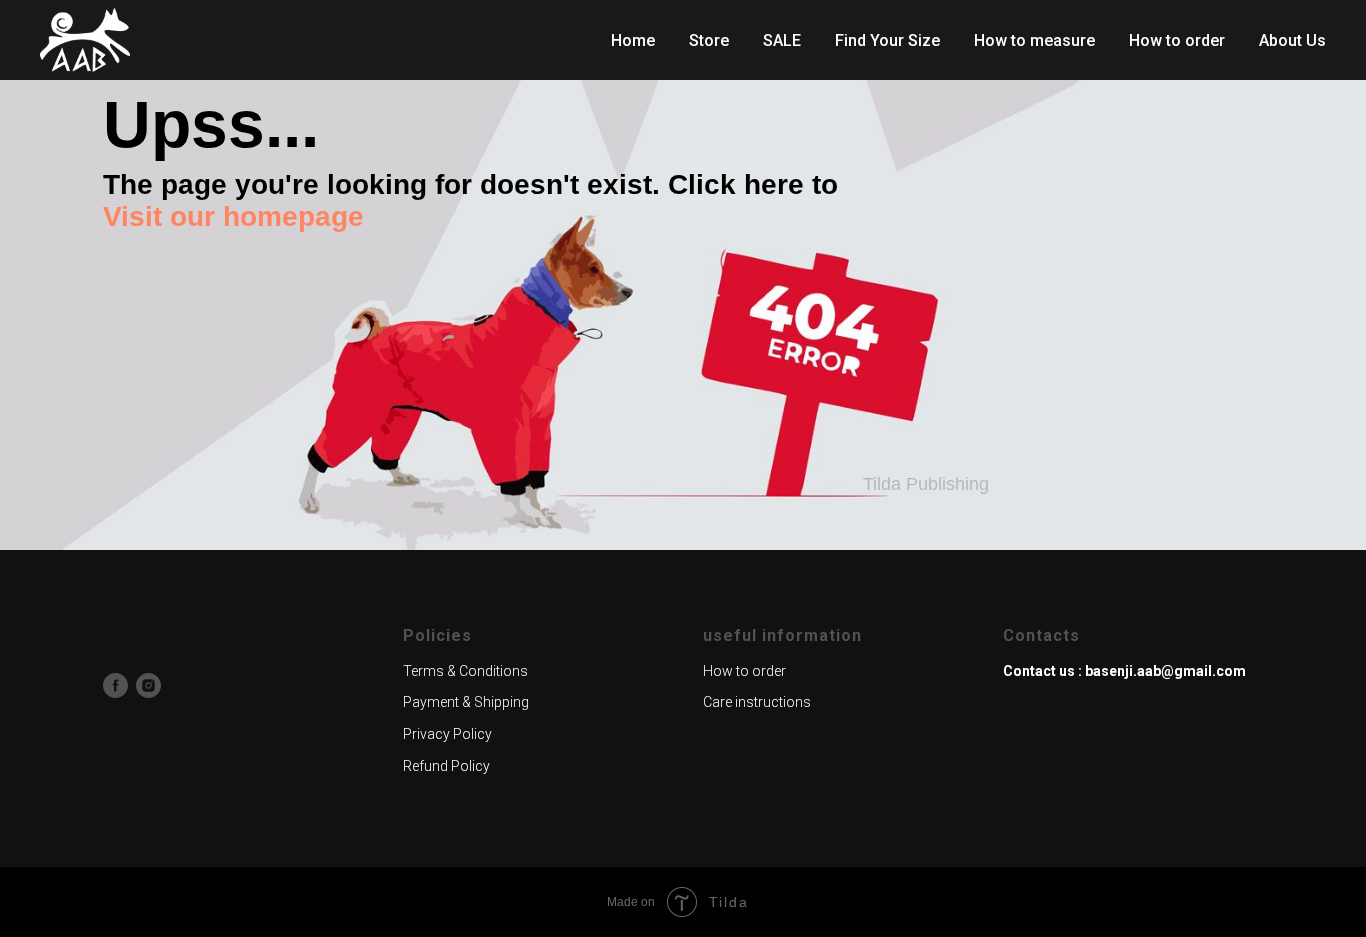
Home (633, 40)
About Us (1292, 40)
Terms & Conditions (465, 671)
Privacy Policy (447, 734)
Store (709, 40)
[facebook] (115, 685)
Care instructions (757, 702)
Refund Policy (446, 766)
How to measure (1034, 40)
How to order (1177, 40)
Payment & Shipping (466, 702)
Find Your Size (887, 40)
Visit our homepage (233, 216)
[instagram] (148, 685)
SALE (782, 40)
